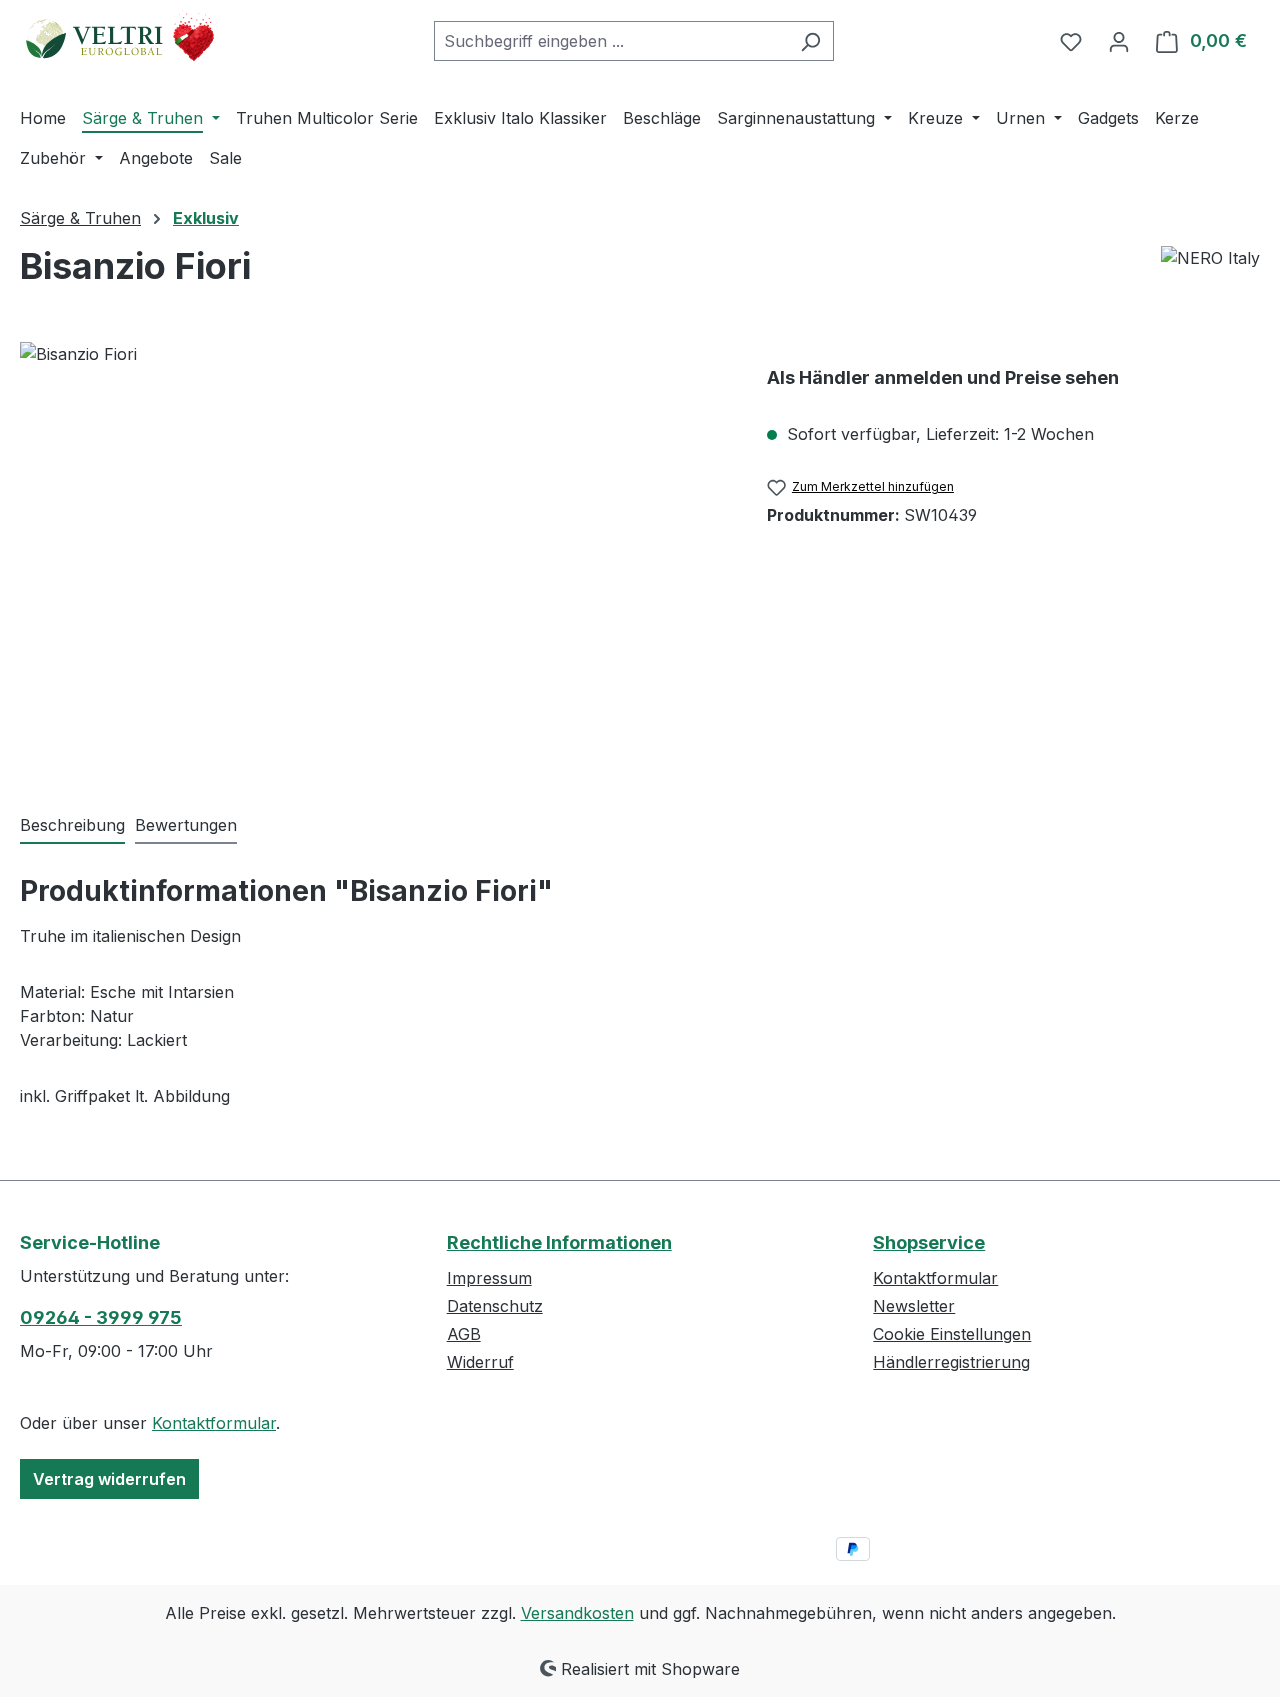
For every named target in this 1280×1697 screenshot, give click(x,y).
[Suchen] (810, 41)
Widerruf (480, 1362)
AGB (464, 1334)
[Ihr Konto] (1119, 41)
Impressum (489, 1278)
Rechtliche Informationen (559, 1242)
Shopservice (929, 1242)
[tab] (72, 826)
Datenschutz (495, 1306)
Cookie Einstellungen (952, 1334)
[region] (373, 557)
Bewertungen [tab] (186, 825)
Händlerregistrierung (951, 1362)
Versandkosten (577, 1613)
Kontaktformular (214, 1423)
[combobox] (611, 41)
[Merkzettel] (1071, 41)
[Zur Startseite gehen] (120, 37)
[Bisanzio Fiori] (373, 557)
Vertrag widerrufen (109, 1479)
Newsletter (914, 1306)
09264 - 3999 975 (101, 1317)
